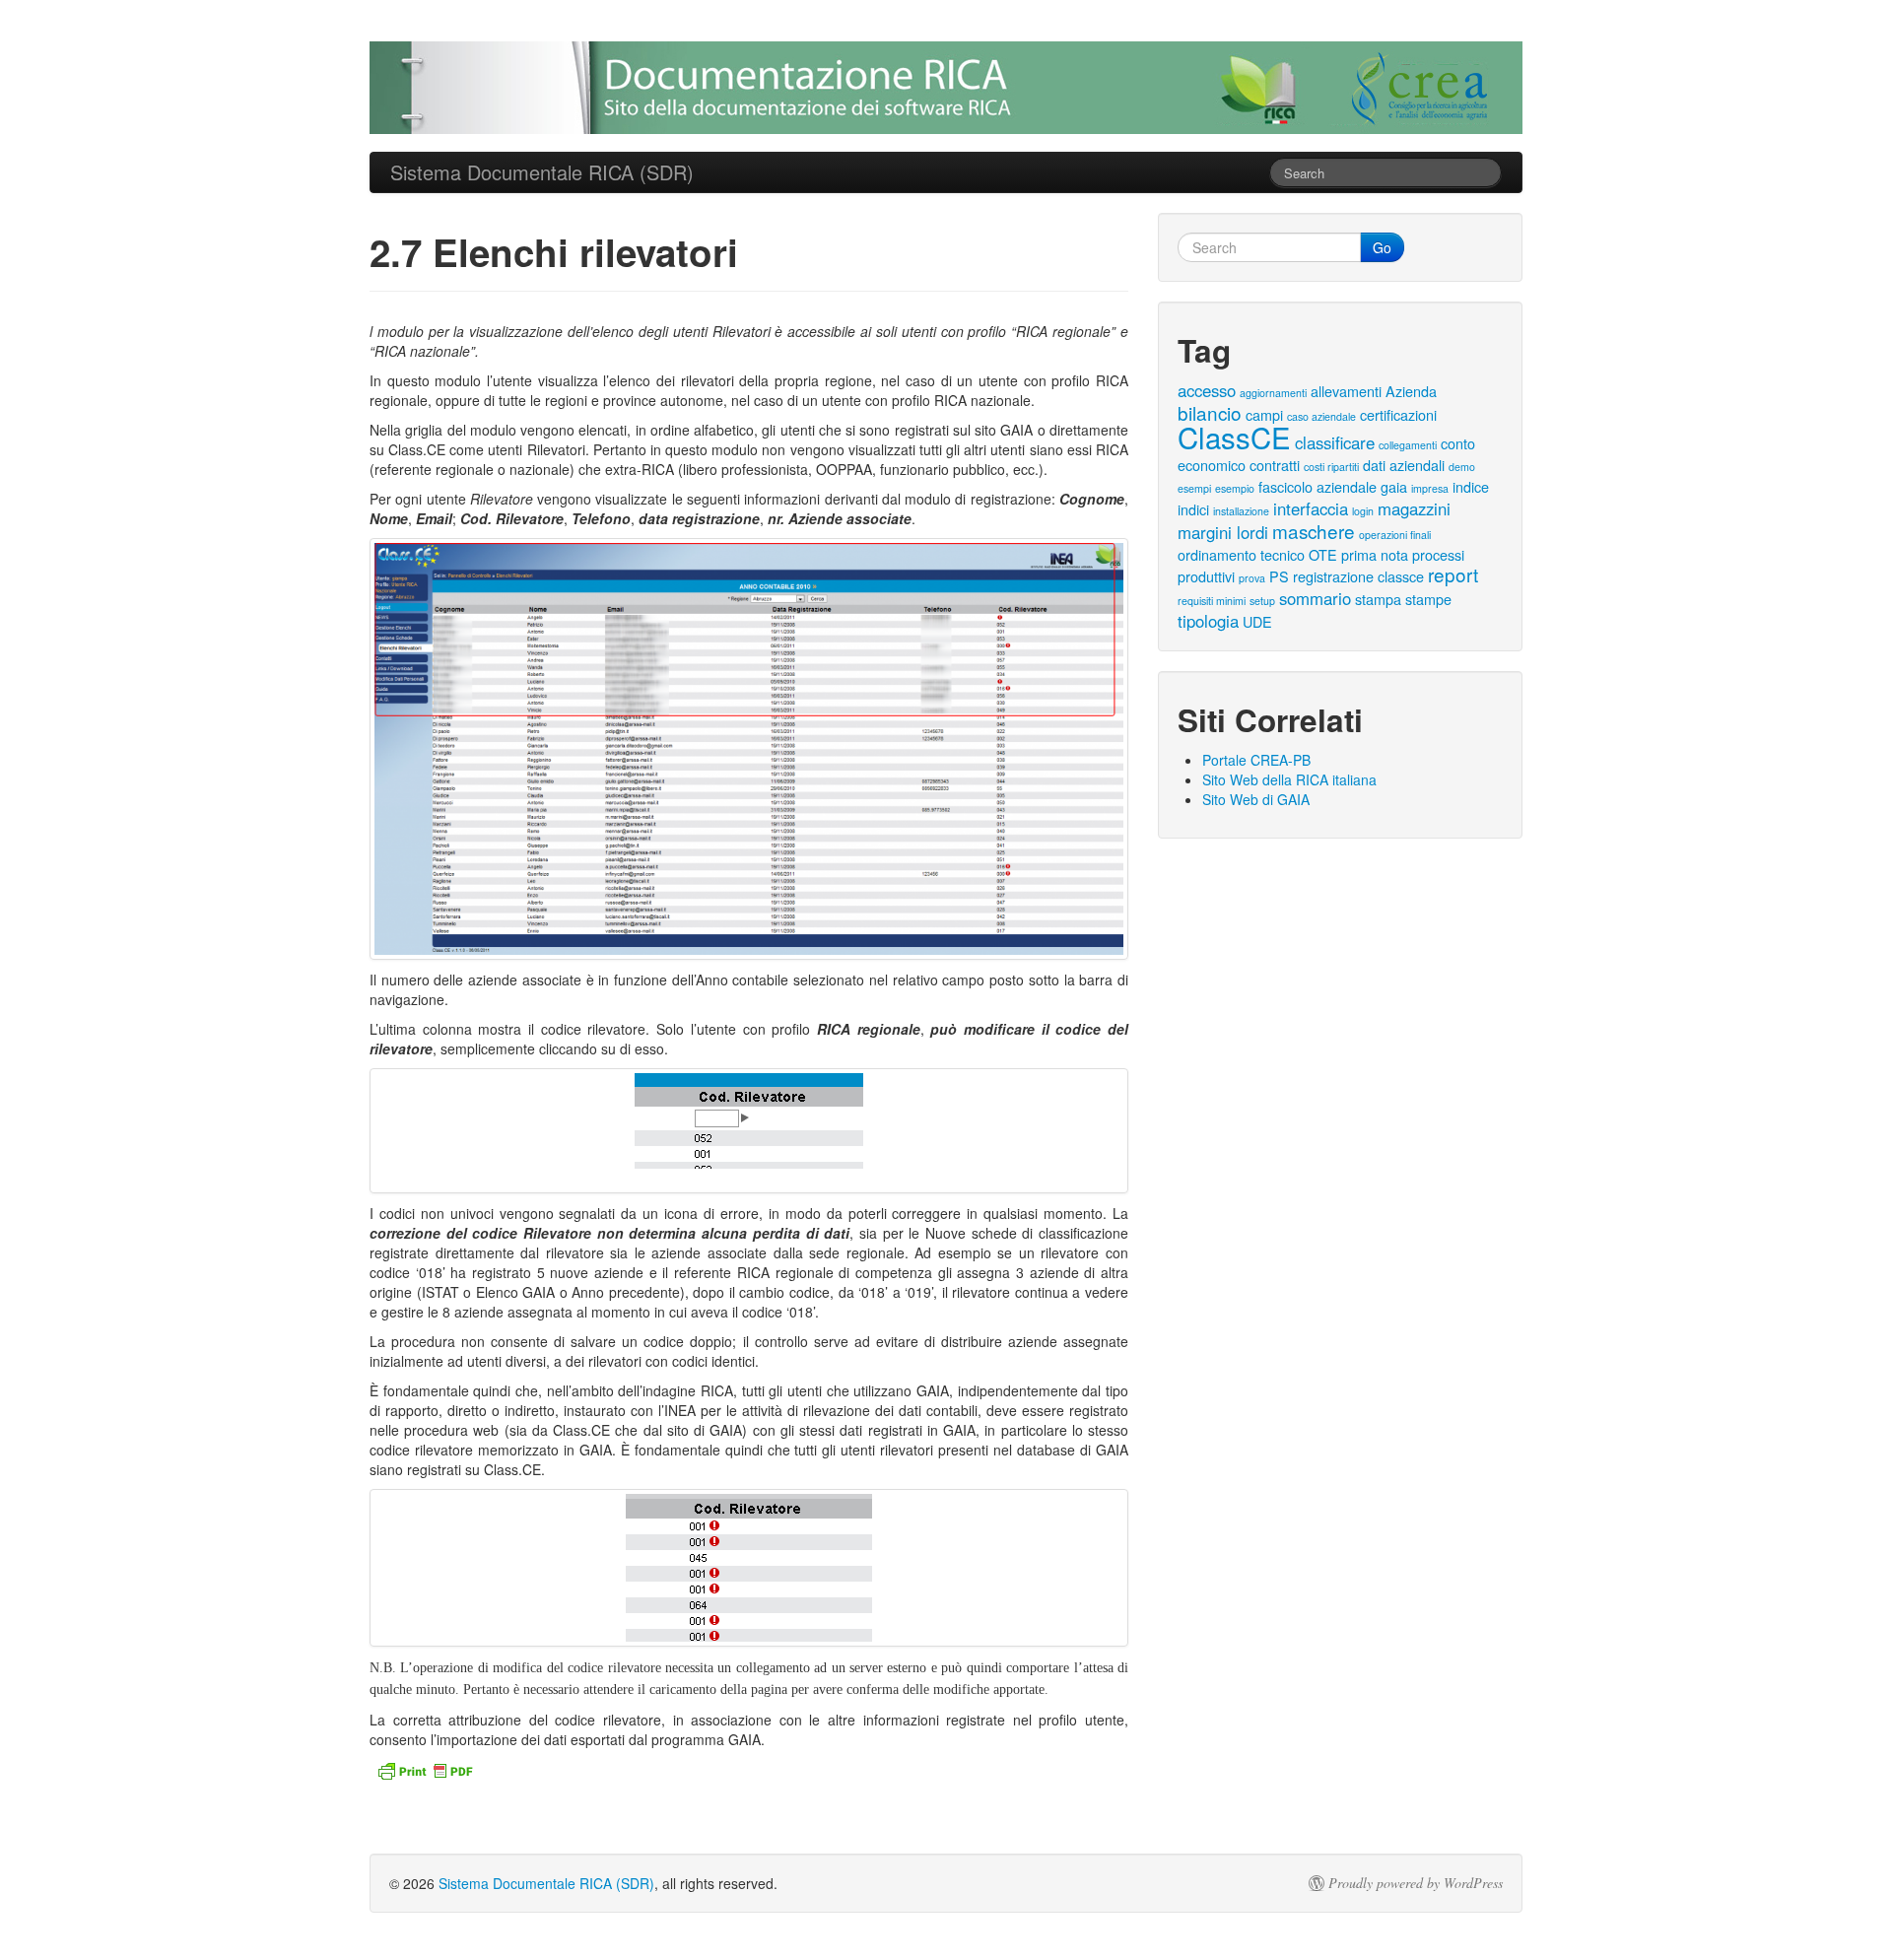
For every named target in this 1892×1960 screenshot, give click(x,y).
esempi (1194, 488)
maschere (1314, 531)
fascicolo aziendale (1318, 486)
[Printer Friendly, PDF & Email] (428, 1768)
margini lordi (1223, 532)
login (1363, 511)
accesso (1207, 390)
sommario (1315, 598)
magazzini (1414, 508)
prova (1252, 578)
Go (1382, 247)
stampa (1378, 599)
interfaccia (1311, 508)
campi (1264, 414)
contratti (1275, 465)
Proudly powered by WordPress (1416, 1883)
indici (1193, 509)
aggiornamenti (1273, 393)
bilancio (1210, 412)
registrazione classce (1358, 576)
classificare (1335, 442)
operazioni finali (1395, 535)
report (1453, 574)
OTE (1323, 554)
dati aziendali (1404, 465)
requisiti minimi (1212, 601)
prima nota (1375, 554)
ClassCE (1234, 437)
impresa (1430, 488)
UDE (1257, 621)
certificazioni (1398, 414)
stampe (1428, 599)
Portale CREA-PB (1256, 760)
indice (1471, 486)
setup (1262, 601)
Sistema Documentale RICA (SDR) (546, 1883)
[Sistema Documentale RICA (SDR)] (946, 88)
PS (1279, 576)
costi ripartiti (1331, 467)
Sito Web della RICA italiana (1289, 779)
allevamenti (1346, 391)
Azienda (1411, 391)
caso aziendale (1321, 416)
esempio (1235, 488)
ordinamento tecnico (1241, 554)
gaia (1394, 486)
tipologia (1208, 621)
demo (1462, 467)
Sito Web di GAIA (1256, 799)
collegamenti (1408, 445)
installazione (1241, 511)
